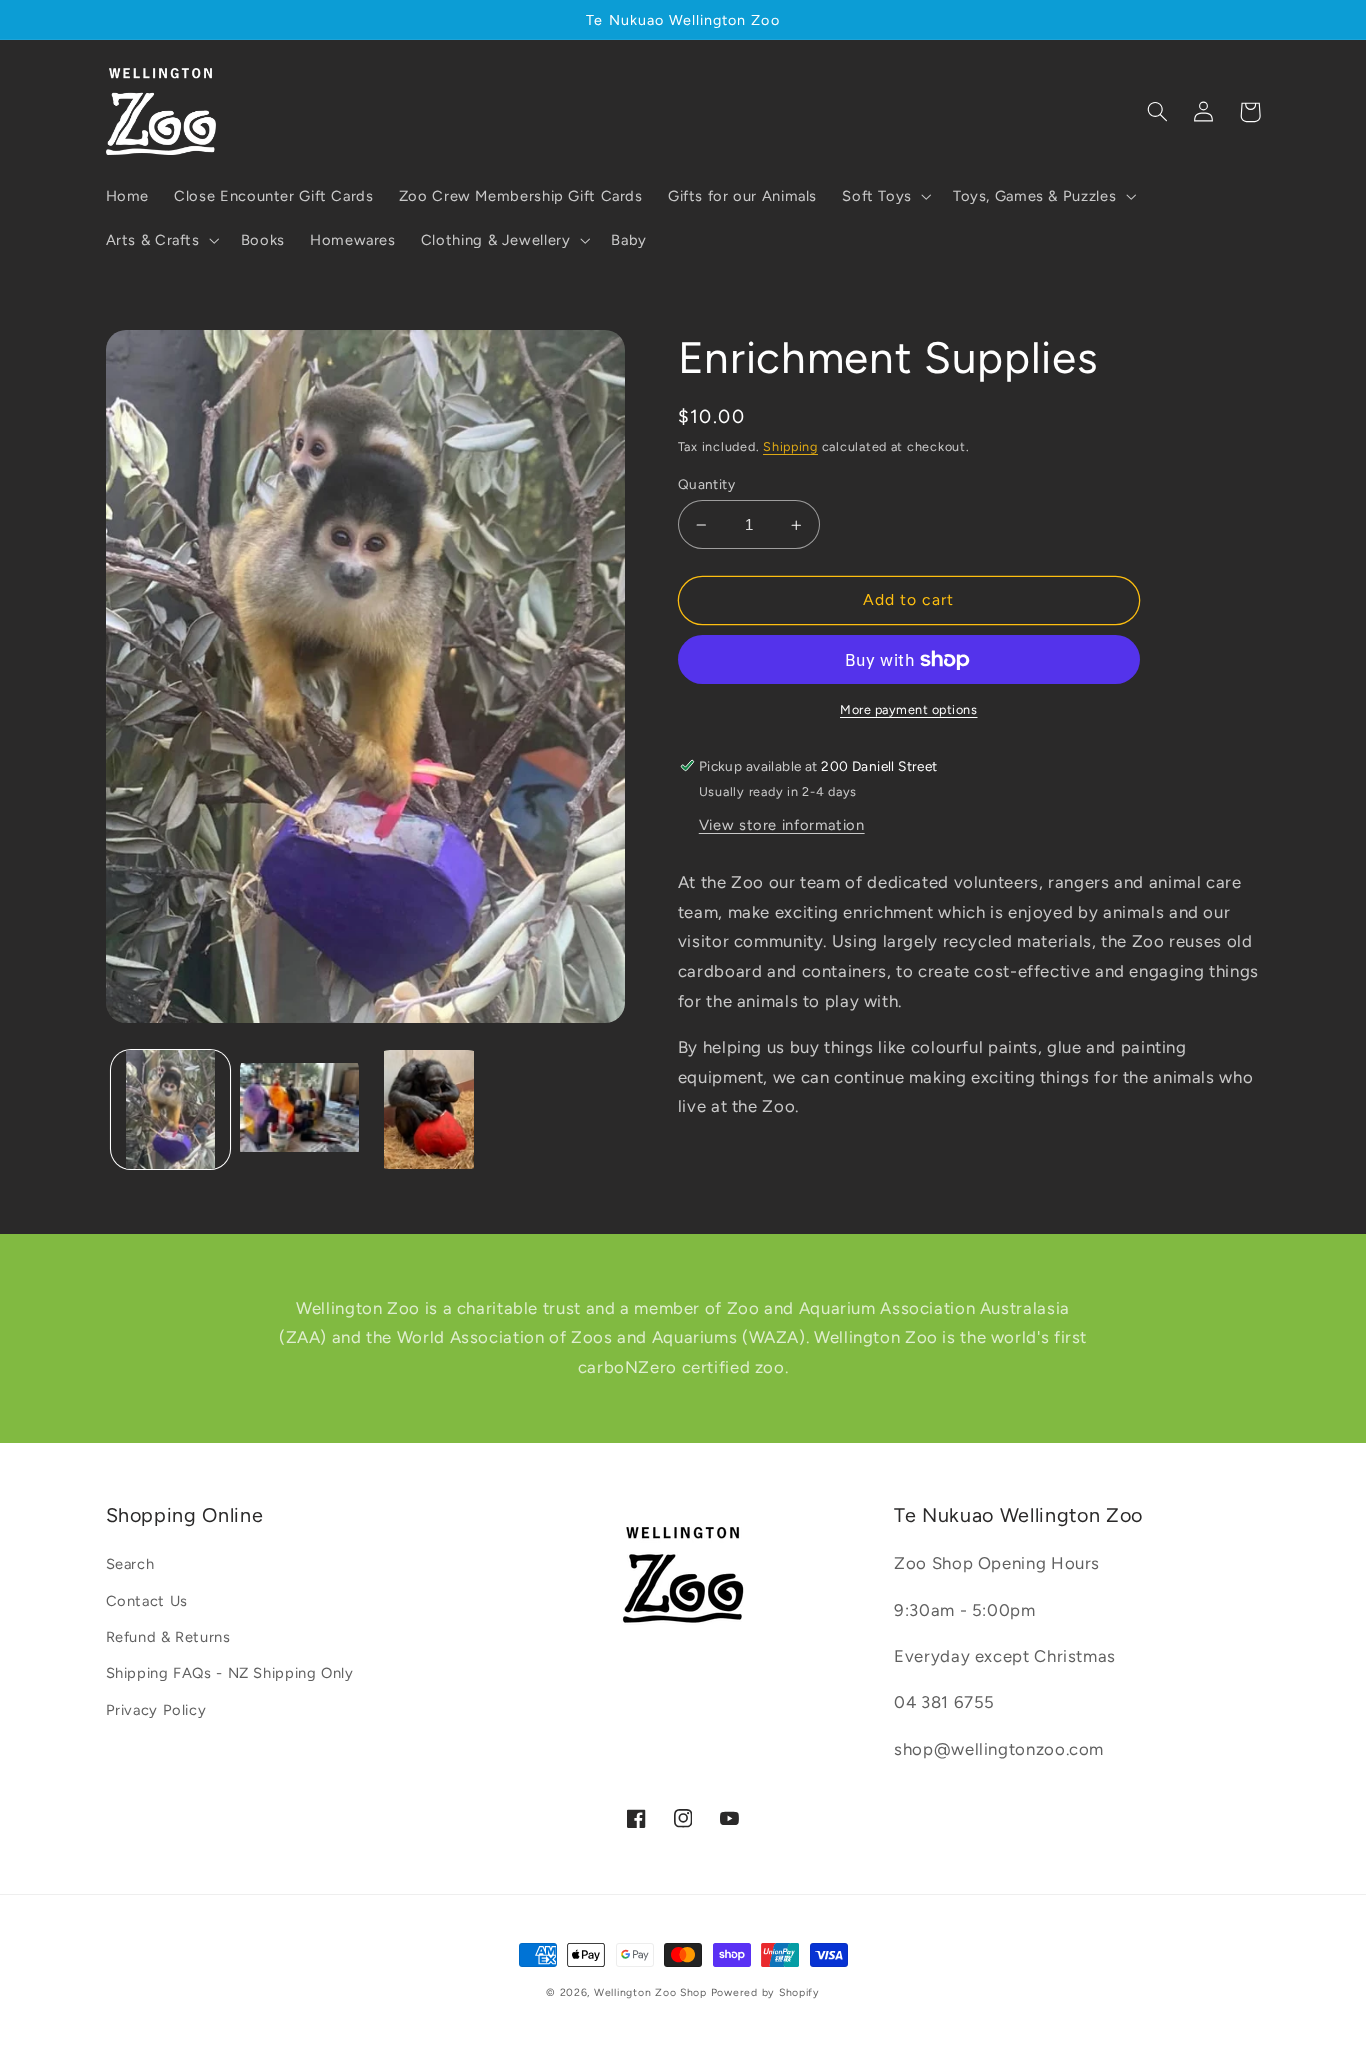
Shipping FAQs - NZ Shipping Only (230, 1673)
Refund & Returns (168, 1637)
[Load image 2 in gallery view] (299, 1109)
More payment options (909, 709)
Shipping (790, 446)
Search (130, 1564)
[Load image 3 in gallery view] (429, 1109)
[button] (885, 196)
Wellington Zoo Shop (650, 1992)
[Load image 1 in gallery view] (170, 1109)
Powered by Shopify (765, 1992)
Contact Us (147, 1601)
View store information (782, 825)
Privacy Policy (156, 1710)
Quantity (706, 484)
